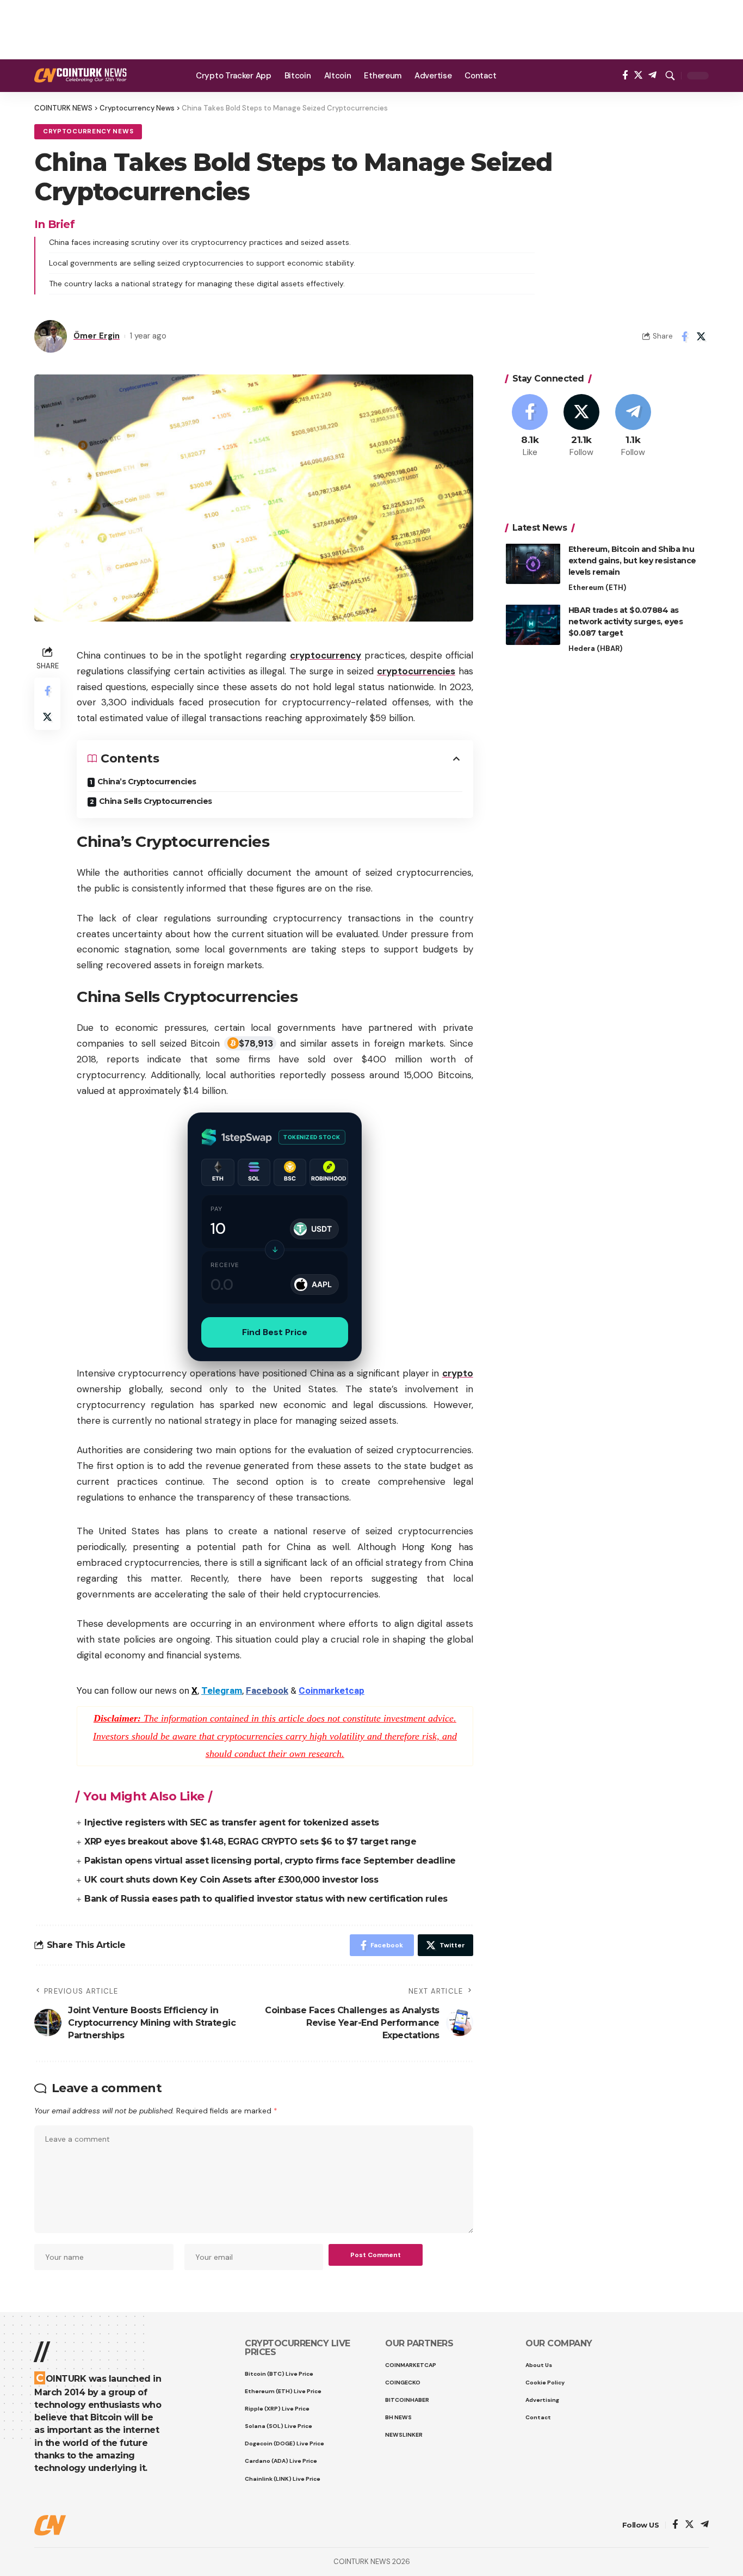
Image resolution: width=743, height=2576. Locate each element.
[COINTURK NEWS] (81, 75)
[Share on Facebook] (684, 336)
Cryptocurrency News (88, 131)
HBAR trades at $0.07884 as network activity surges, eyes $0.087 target (626, 621)
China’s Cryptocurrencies (147, 782)
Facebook (267, 1690)
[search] (670, 76)
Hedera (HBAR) (595, 648)
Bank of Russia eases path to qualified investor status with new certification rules (266, 1899)
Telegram (222, 1690)
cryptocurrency (326, 655)
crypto (458, 1373)
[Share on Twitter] (701, 336)
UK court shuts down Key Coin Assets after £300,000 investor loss (231, 1880)
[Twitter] (638, 75)
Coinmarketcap (332, 1690)
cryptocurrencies (416, 671)
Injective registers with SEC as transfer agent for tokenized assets (232, 1822)
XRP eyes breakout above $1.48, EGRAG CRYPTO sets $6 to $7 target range (250, 1842)
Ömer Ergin (97, 336)
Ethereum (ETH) (597, 587)
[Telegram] (652, 75)
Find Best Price (275, 1332)
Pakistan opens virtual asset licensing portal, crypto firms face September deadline (270, 1861)
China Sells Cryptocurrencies (156, 801)
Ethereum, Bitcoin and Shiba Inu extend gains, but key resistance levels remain (632, 560)
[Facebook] (625, 75)
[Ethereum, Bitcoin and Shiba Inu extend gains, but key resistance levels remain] (533, 564)
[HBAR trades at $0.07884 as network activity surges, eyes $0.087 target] (533, 625)
